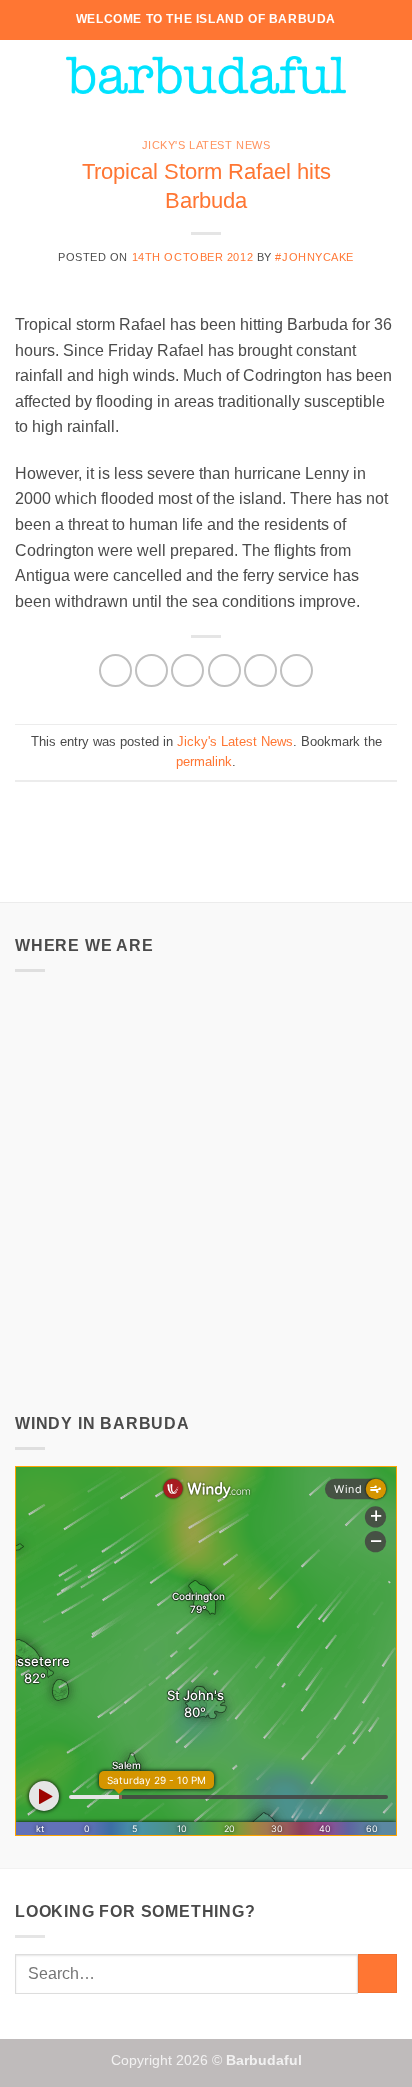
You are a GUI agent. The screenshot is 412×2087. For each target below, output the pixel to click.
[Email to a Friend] (224, 670)
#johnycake (314, 257)
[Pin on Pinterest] (260, 670)
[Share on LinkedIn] (296, 670)
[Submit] (377, 1973)
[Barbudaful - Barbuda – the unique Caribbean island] (206, 75)
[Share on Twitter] (187, 670)
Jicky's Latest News (206, 145)
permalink (204, 761)
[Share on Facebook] (151, 670)
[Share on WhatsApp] (115, 670)
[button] (27, 74)
